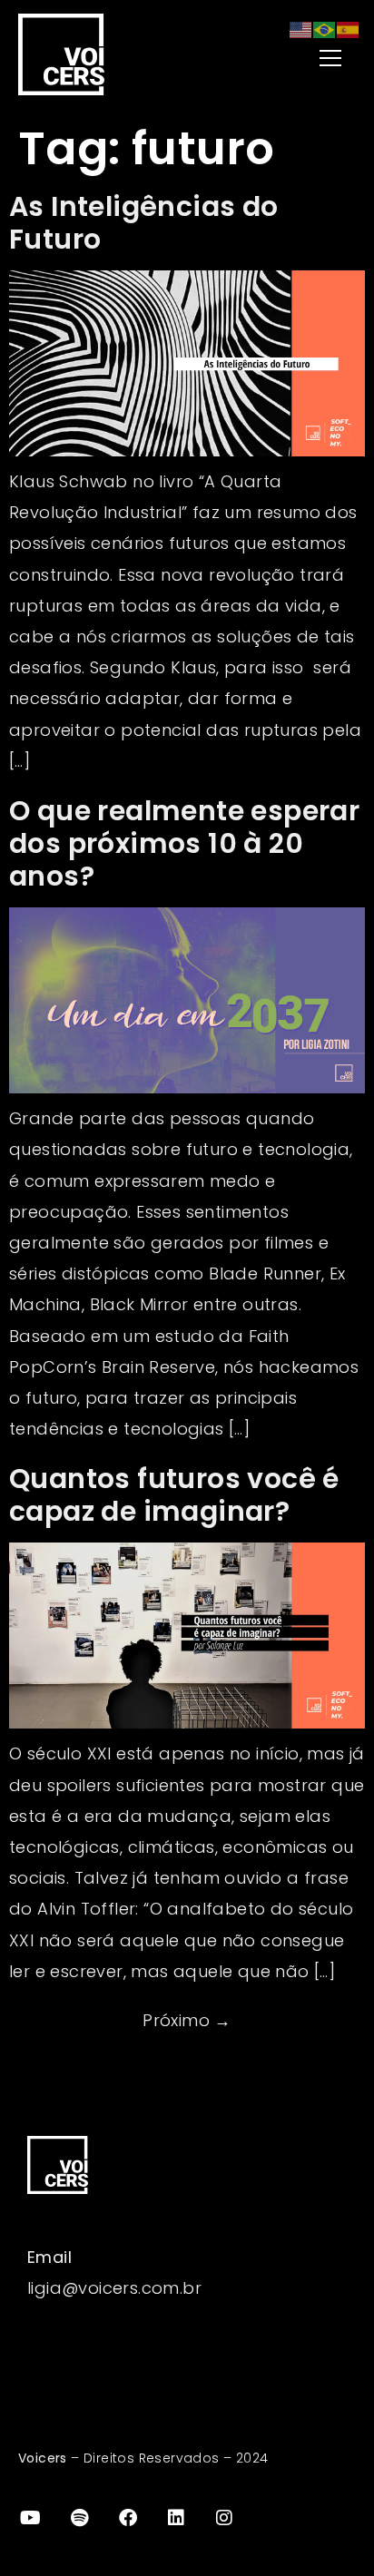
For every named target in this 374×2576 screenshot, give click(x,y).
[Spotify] (79, 2518)
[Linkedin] (176, 2518)
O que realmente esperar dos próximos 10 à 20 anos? (184, 843)
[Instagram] (225, 2518)
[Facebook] (128, 2518)
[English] (301, 29)
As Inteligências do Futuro (144, 223)
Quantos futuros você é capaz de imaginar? (174, 1495)
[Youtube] (31, 2518)
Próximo (187, 2020)
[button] (289, 59)
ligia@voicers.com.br (114, 2288)
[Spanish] (349, 29)
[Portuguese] (325, 29)
